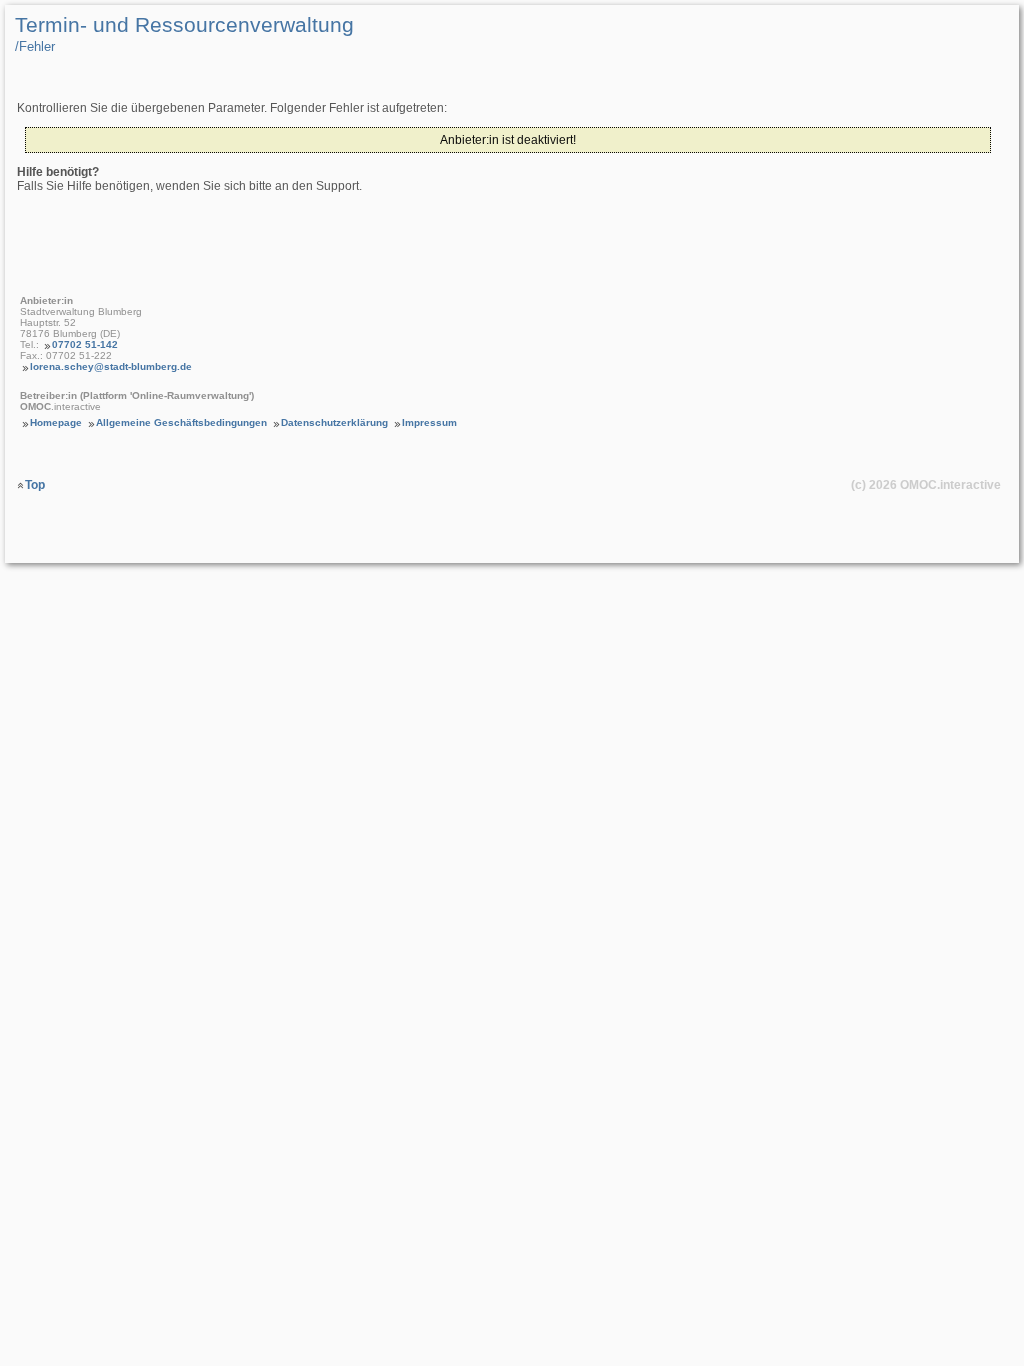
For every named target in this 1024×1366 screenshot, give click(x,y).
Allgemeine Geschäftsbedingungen (181, 422)
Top (35, 485)
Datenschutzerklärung (334, 422)
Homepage (56, 422)
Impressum (429, 422)
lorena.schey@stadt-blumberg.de (111, 366)
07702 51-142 (85, 344)
